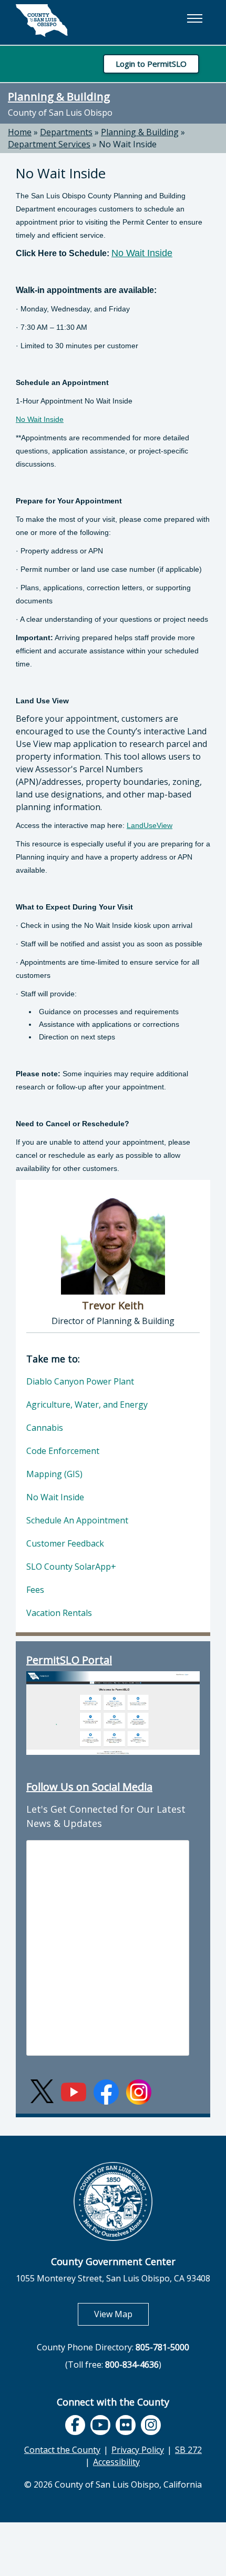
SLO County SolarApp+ (71, 1567)
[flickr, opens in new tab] (126, 2425)
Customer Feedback (65, 1543)
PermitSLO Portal (69, 1660)
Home (20, 132)
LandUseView (150, 825)
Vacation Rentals (59, 1613)
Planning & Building (59, 96)
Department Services (49, 144)
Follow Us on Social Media (89, 1787)
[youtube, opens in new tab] (101, 2425)
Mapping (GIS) (54, 1474)
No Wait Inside (128, 144)
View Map (121, 2314)
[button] (194, 18)
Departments (66, 132)
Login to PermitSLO (151, 64)
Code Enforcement (63, 1451)
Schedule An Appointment (77, 1520)
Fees (35, 1590)
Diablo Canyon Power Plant (80, 1381)
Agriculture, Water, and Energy (87, 1405)
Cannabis (45, 1428)
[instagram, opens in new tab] (151, 2425)
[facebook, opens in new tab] (75, 2425)
